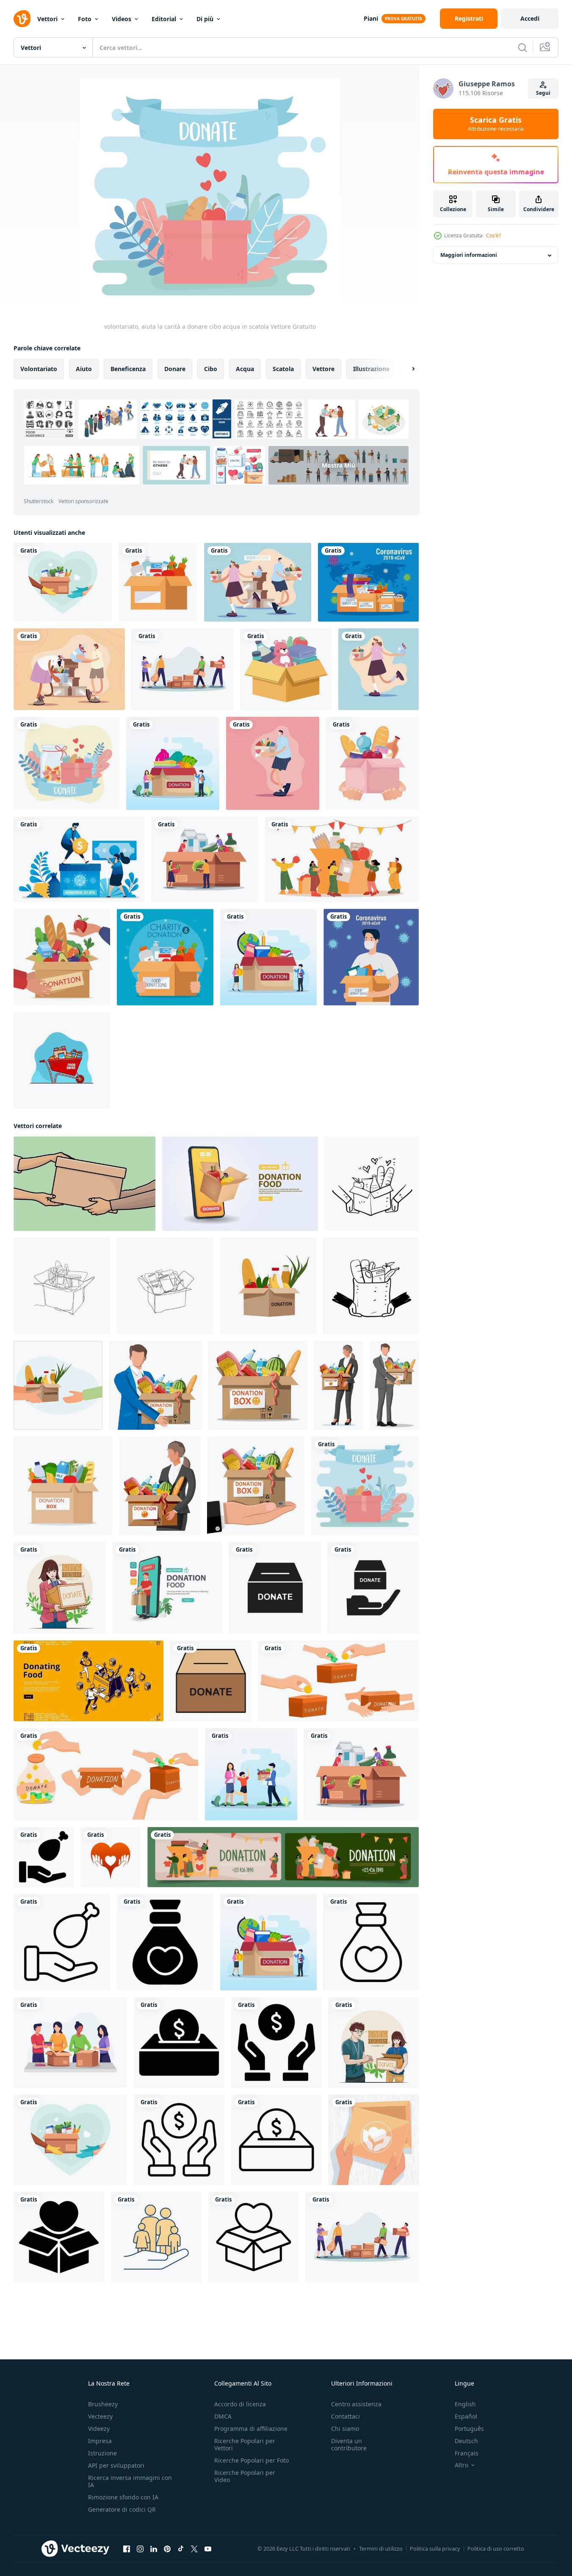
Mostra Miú (339, 465)
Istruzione (102, 2453)
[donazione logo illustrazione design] (111, 1857)
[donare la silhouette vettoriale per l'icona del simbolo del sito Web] (373, 1588)
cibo (211, 369)
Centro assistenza (356, 2404)
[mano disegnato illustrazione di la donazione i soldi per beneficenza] (338, 1681)
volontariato (39, 369)
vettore (323, 369)
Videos (122, 19)
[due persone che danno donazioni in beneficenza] (69, 669)
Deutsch (466, 2441)
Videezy (99, 2429)
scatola (283, 369)
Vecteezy (100, 2416)
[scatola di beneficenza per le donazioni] (286, 669)
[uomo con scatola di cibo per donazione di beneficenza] (273, 763)
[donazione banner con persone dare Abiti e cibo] (283, 1857)
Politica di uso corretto (496, 2548)
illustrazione (371, 369)
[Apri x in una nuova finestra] (194, 2549)
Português (469, 2429)
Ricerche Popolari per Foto (251, 2460)
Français (467, 2453)
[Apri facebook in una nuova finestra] (127, 2549)
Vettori (47, 19)
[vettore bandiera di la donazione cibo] (88, 1681)
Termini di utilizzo (381, 2548)
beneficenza (128, 369)
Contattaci (345, 2416)
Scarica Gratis (496, 124)
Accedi (530, 18)
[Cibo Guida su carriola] (62, 1060)
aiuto (84, 369)
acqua (245, 369)
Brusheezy (103, 2404)
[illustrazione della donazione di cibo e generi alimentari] (63, 582)
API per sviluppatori (116, 2465)
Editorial (164, 19)
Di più (205, 19)
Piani (371, 18)
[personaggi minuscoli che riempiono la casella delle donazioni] (204, 859)
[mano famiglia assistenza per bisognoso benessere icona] (156, 2237)
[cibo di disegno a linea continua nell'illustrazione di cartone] (62, 1286)
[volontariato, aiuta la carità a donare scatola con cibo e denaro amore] (66, 763)
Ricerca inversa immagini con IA (130, 2481)
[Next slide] (406, 369)
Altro (461, 2465)
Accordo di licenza (240, 2404)
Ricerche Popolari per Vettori (245, 2444)
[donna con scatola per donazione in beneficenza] (379, 669)
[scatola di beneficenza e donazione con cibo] (165, 957)
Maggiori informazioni (469, 255)
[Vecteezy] (22, 19)
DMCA (223, 2416)
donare (175, 369)
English (465, 2404)
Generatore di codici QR (122, 2509)
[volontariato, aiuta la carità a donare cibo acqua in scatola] (365, 1486)
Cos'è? (493, 235)
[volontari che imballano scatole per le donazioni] (183, 669)
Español (466, 2416)
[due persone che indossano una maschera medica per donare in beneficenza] (258, 582)
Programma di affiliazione (251, 2429)
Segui (543, 93)
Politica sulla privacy (435, 2548)
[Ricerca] (522, 47)
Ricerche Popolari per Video (245, 2476)
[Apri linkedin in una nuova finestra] (154, 2549)
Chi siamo (345, 2429)
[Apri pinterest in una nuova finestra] (167, 2549)
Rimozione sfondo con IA (123, 2497)
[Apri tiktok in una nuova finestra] (181, 2549)
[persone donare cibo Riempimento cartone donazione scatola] (342, 859)
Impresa (100, 2441)
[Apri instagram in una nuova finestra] (140, 2549)
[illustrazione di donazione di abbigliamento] (70, 2042)
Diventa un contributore (349, 2444)
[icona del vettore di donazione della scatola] (211, 1681)
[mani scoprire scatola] (374, 2140)
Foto (85, 19)
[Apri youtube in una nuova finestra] (208, 2549)
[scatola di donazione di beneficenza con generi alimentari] (372, 763)
